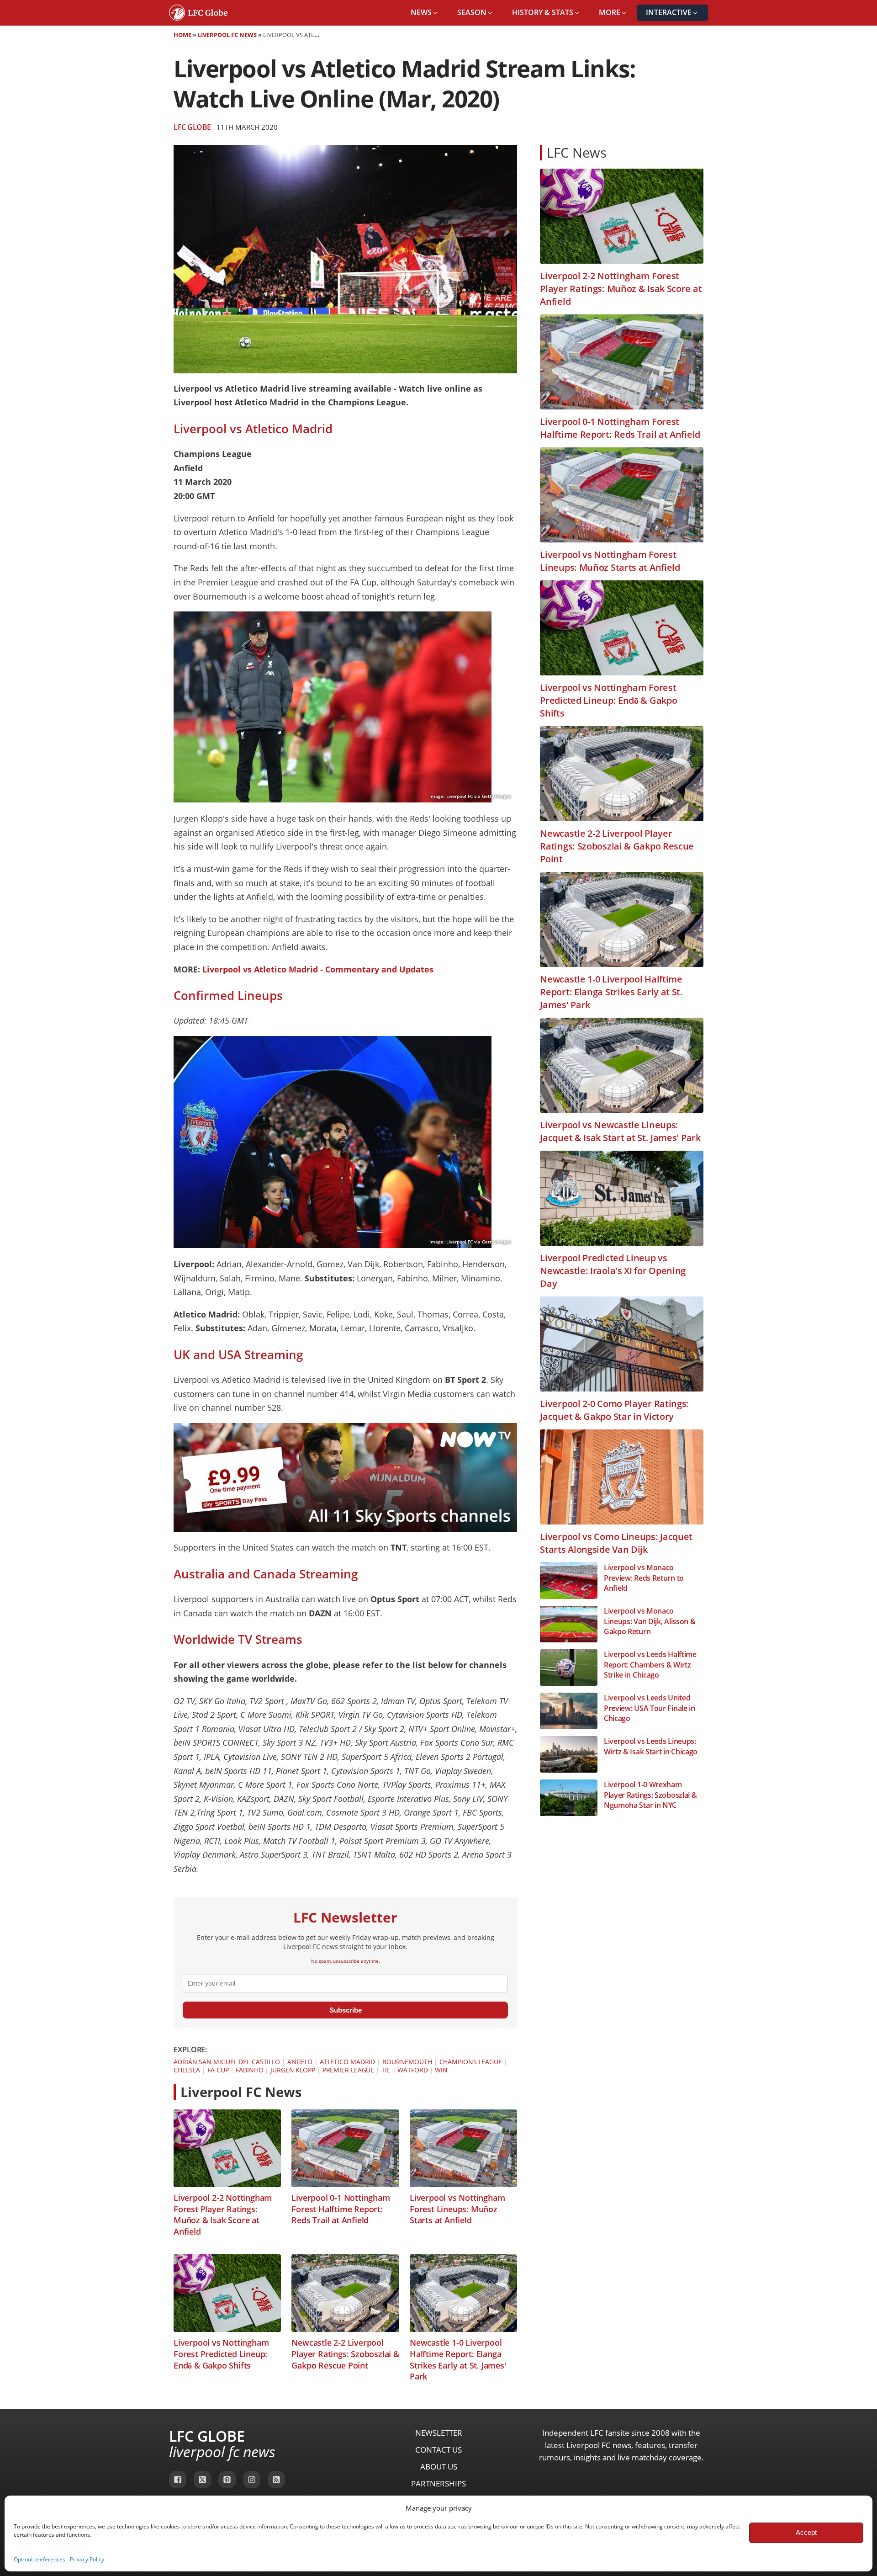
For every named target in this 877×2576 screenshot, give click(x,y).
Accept (806, 2532)
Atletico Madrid (348, 2062)
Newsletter (439, 2433)
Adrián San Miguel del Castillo (227, 2062)
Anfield (300, 2062)
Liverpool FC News (227, 35)
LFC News (577, 152)
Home (182, 35)
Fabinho (249, 2070)
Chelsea (187, 2070)
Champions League (471, 2062)
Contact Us (438, 2450)
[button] (425, 13)
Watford (412, 2070)
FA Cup (218, 2070)
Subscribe (346, 2010)
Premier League (349, 2070)
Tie (386, 2070)
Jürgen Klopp (293, 2070)
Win (441, 2070)
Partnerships (438, 2483)
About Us (439, 2467)
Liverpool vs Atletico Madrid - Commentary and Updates (318, 969)
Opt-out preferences (40, 2559)
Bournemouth (407, 2062)
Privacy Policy (87, 2559)
